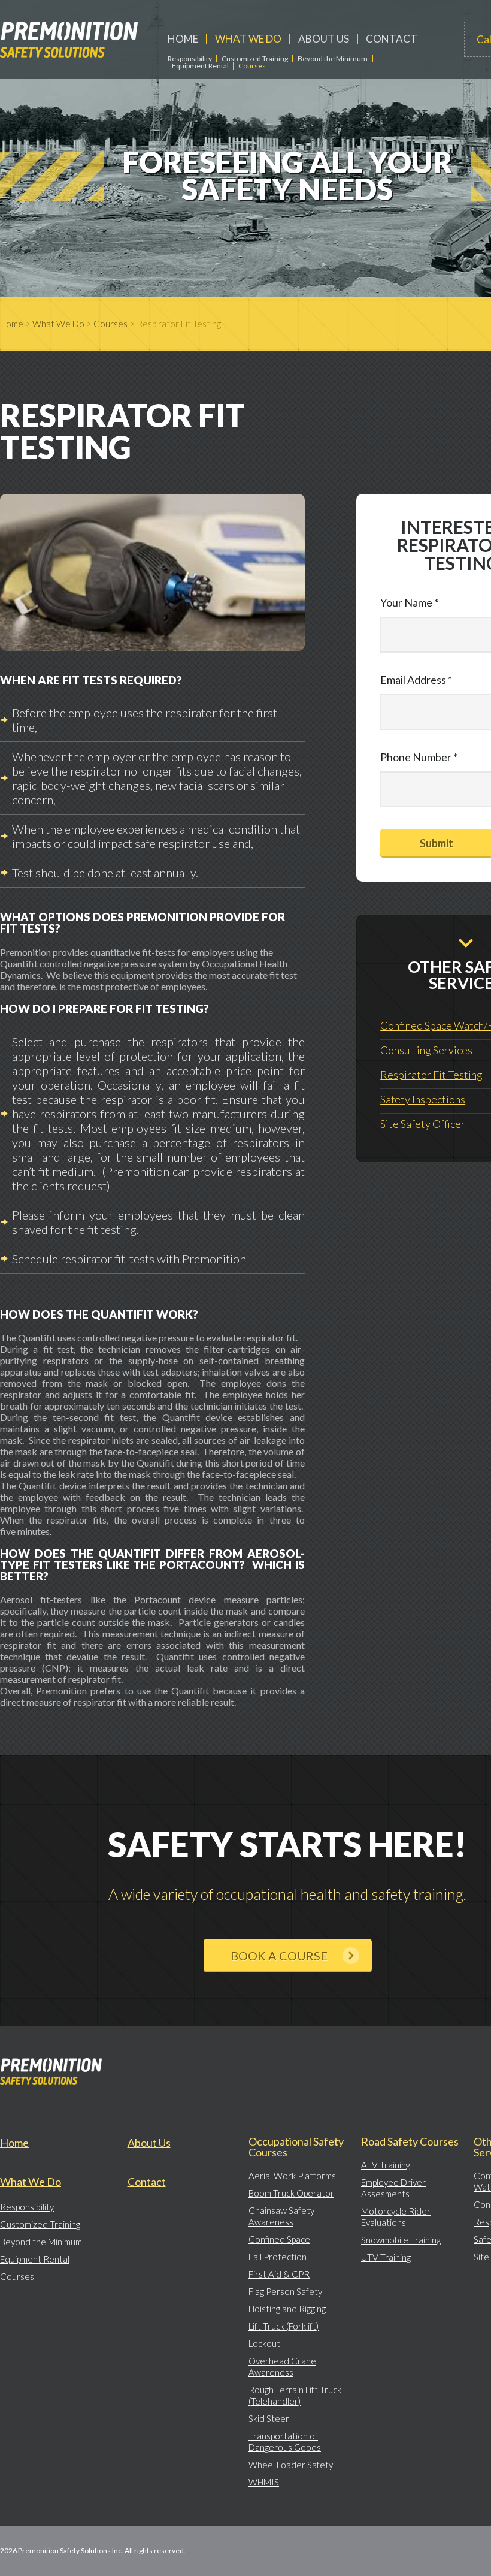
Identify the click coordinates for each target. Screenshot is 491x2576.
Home (183, 39)
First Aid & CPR (279, 2274)
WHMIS (264, 2482)
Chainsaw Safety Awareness (281, 2216)
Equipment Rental (200, 66)
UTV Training (386, 2257)
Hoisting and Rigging (287, 2309)
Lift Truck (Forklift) (284, 2326)
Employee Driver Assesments (393, 2188)
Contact (392, 39)
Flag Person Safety (285, 2291)
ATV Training (386, 2165)
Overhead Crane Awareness (282, 2367)
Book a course (279, 1956)
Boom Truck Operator (291, 2193)
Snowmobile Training (401, 2240)
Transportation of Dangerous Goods (285, 2441)
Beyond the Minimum (333, 59)
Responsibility (190, 59)
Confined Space (279, 2239)
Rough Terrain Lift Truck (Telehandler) (295, 2395)
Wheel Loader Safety (291, 2465)
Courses (252, 66)
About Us (324, 39)
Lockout (264, 2343)
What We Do (248, 39)
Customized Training (255, 59)
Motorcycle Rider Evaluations (396, 2217)
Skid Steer (269, 2418)
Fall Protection (278, 2257)
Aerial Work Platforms (292, 2176)
